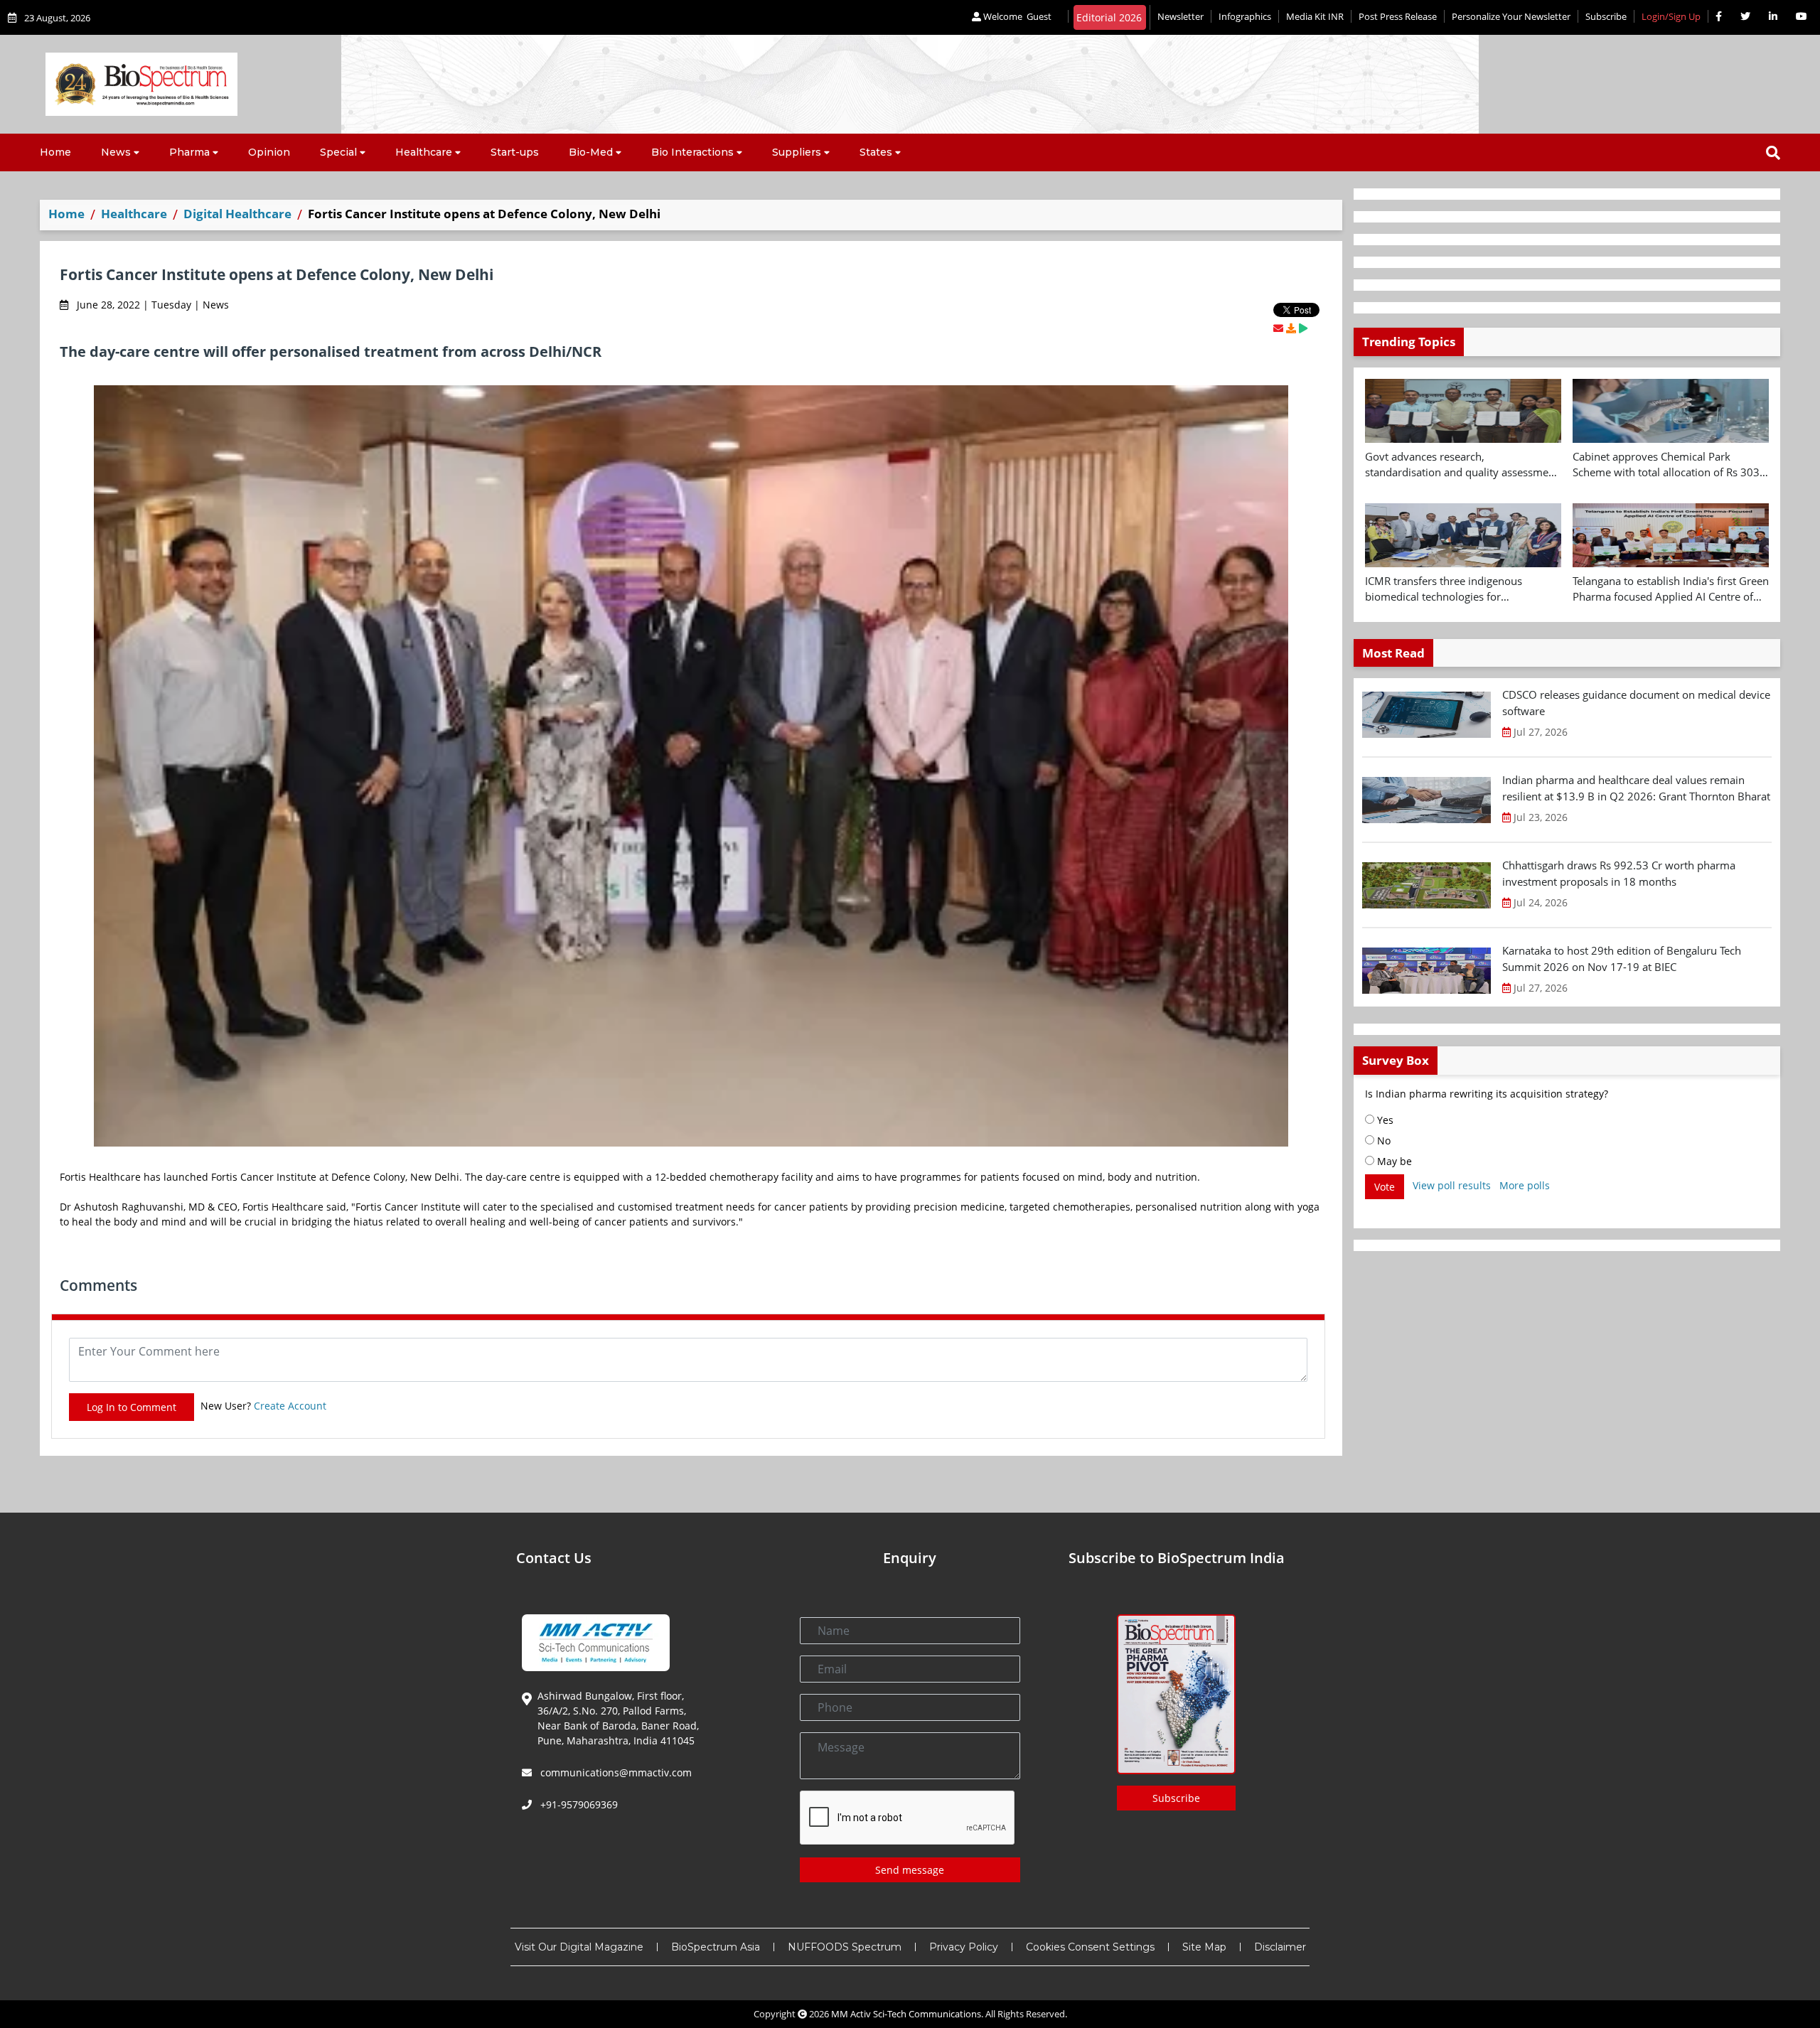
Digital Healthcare (237, 214)
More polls (1525, 1185)
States (876, 152)
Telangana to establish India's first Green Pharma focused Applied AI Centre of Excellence (1671, 589)
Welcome (1016, 16)
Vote (1385, 1187)
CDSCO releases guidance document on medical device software (1636, 703)
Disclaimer (1280, 1947)
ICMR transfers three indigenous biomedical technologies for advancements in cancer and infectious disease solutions (1460, 589)
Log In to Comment (132, 1407)
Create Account (290, 1406)
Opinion (269, 152)
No (1382, 1141)
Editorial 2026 (1109, 17)
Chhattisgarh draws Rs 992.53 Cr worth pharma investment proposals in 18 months (1619, 873)
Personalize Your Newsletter (1511, 16)
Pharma (189, 152)
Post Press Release (1398, 16)
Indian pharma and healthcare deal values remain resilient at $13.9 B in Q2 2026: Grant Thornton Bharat (1636, 788)
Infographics (1245, 16)
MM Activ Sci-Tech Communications (906, 2014)
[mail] (1278, 328)
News (116, 152)
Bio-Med (591, 152)
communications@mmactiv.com (615, 1772)
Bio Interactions (692, 152)
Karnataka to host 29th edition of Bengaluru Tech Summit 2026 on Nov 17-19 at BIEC (1622, 959)
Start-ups (515, 152)
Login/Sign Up (1671, 16)
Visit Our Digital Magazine (579, 1947)
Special (338, 152)
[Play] (1303, 328)
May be (1393, 1161)
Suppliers (797, 152)
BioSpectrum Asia (716, 1947)
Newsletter (1181, 16)
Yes (1384, 1120)
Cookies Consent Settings (1090, 1947)
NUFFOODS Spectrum (845, 1947)
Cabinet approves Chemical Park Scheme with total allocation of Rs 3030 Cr (1669, 465)
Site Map (1204, 1947)
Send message (910, 1870)
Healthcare (424, 152)
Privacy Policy (964, 1947)
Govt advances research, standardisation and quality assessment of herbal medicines (1462, 465)
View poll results (1452, 1185)
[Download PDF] (1291, 328)
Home (55, 152)
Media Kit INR (1315, 16)
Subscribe (1606, 16)
